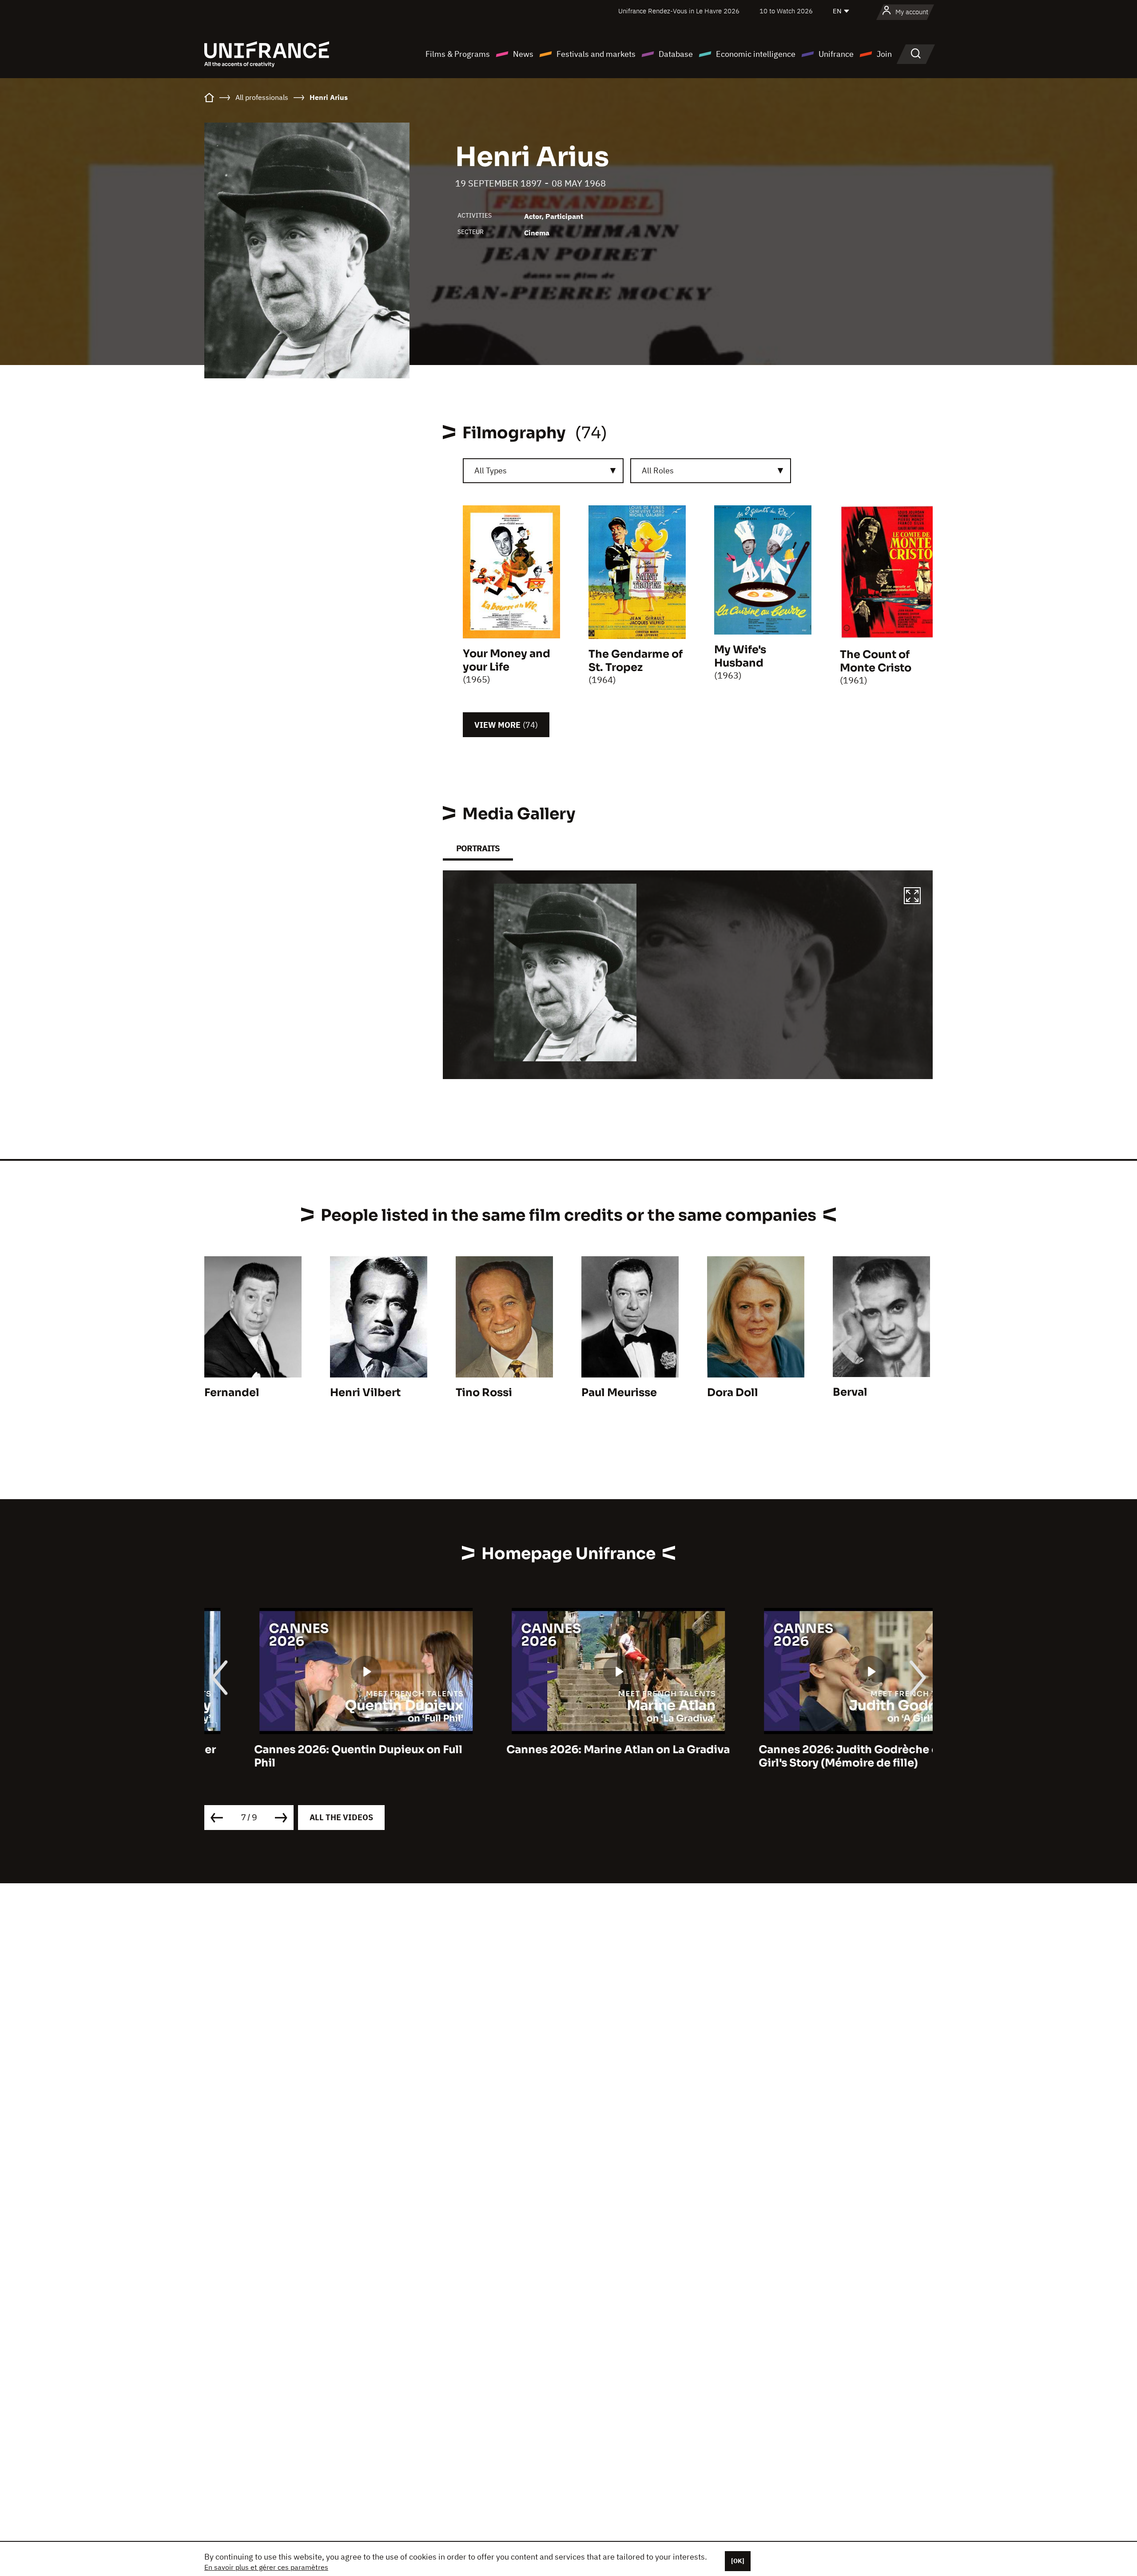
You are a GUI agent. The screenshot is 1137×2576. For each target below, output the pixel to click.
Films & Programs (458, 54)
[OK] (738, 2561)
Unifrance (836, 54)
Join (884, 54)
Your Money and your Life (507, 660)
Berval (850, 1392)
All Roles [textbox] (658, 470)
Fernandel (232, 1393)
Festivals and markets (596, 54)
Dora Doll (733, 1393)
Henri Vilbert (365, 1393)
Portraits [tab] (478, 848)
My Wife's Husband (740, 656)
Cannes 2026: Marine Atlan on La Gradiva (568, 1750)
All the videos (341, 1817)
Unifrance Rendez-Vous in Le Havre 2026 (679, 11)
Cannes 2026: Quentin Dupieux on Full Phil (308, 1756)
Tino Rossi (484, 1393)
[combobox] (543, 471)
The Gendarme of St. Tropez (636, 661)
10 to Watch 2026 (786, 11)
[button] (912, 897)
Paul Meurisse (619, 1393)
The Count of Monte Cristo (876, 661)
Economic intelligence (756, 54)
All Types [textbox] (491, 470)
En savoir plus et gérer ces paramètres (266, 2567)
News (523, 54)
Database (676, 54)
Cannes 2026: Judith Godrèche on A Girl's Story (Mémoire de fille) (808, 1756)
